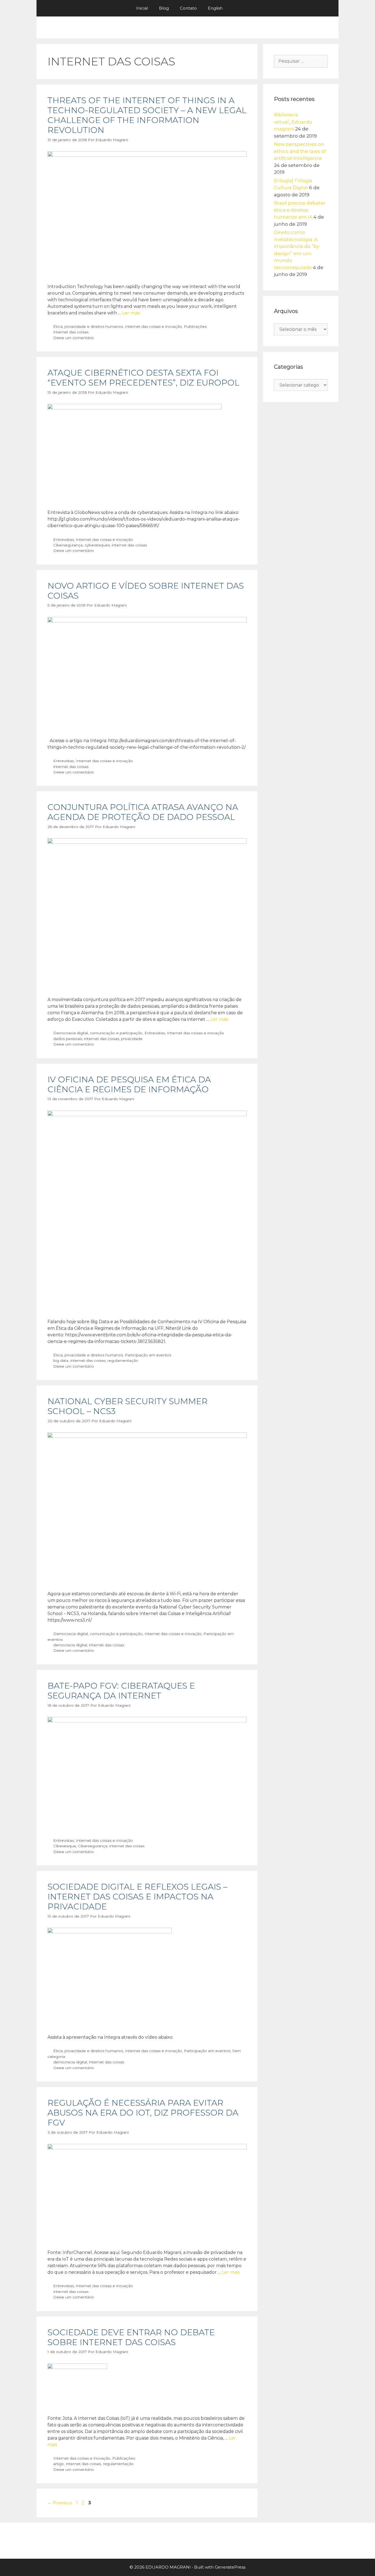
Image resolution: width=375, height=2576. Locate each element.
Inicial (142, 8)
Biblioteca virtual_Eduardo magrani (293, 122)
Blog (164, 8)
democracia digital (70, 1645)
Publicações (195, 326)
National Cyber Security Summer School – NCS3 (128, 1406)
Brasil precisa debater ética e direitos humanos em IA (300, 210)
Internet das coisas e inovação (153, 326)
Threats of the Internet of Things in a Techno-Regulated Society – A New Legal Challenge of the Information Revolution (147, 115)
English (215, 8)
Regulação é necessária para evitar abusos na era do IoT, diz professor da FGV (143, 2113)
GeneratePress (230, 2567)
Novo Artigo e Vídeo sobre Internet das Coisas (146, 591)
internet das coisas (71, 332)
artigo (59, 2464)
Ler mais (131, 313)
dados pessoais (68, 1039)
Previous (60, 2503)
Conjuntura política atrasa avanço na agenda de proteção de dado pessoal (143, 812)
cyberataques (97, 545)
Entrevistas (64, 540)
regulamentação (123, 1360)
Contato (188, 8)
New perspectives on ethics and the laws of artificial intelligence (300, 151)
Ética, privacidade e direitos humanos (88, 326)
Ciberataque (65, 1846)
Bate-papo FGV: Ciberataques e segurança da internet (121, 1691)
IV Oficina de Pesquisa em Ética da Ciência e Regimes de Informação (129, 1084)
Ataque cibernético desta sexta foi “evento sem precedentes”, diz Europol (143, 378)
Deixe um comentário (74, 338)
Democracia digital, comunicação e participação (98, 1033)
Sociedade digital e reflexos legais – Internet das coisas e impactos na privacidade (137, 1897)
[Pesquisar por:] (301, 61)
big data (61, 1360)
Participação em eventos (148, 1355)
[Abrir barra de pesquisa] (236, 8)
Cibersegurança (68, 545)
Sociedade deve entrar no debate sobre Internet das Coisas (131, 2337)
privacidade (132, 1039)
